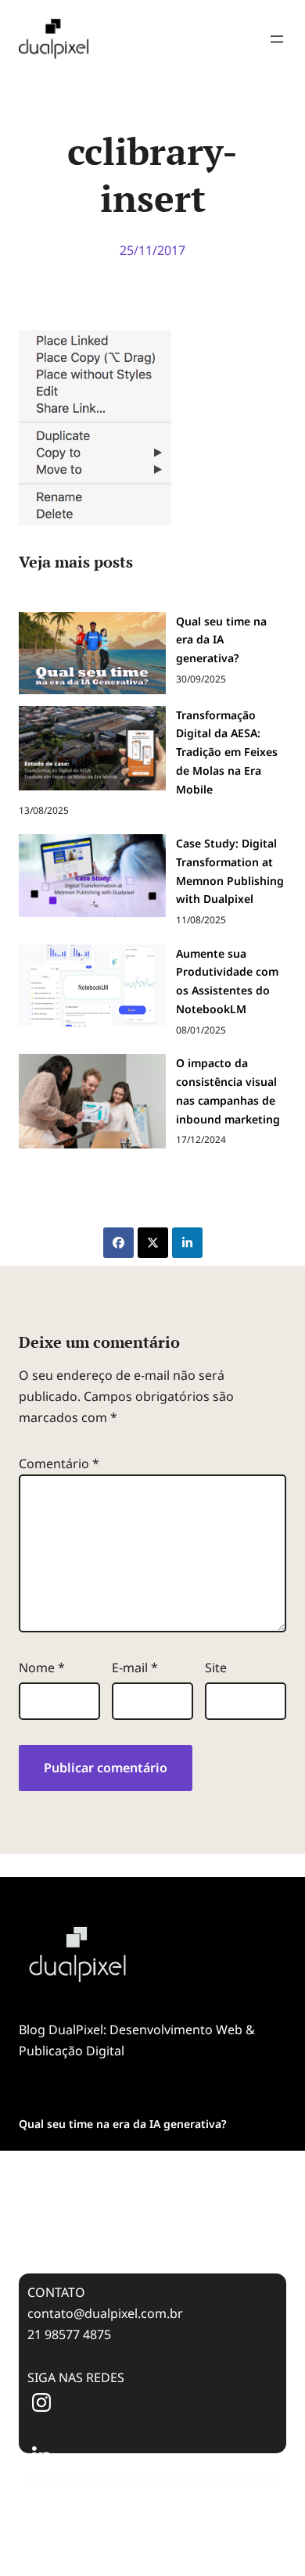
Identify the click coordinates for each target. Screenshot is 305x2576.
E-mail (135, 1668)
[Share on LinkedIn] (187, 1243)
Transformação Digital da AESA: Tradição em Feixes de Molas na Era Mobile (136, 2168)
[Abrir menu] (277, 39)
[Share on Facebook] (118, 1243)
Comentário (59, 1464)
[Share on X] (153, 1243)
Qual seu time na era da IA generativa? (122, 2124)
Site (216, 1668)
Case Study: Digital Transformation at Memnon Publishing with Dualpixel (145, 2221)
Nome (42, 1668)
